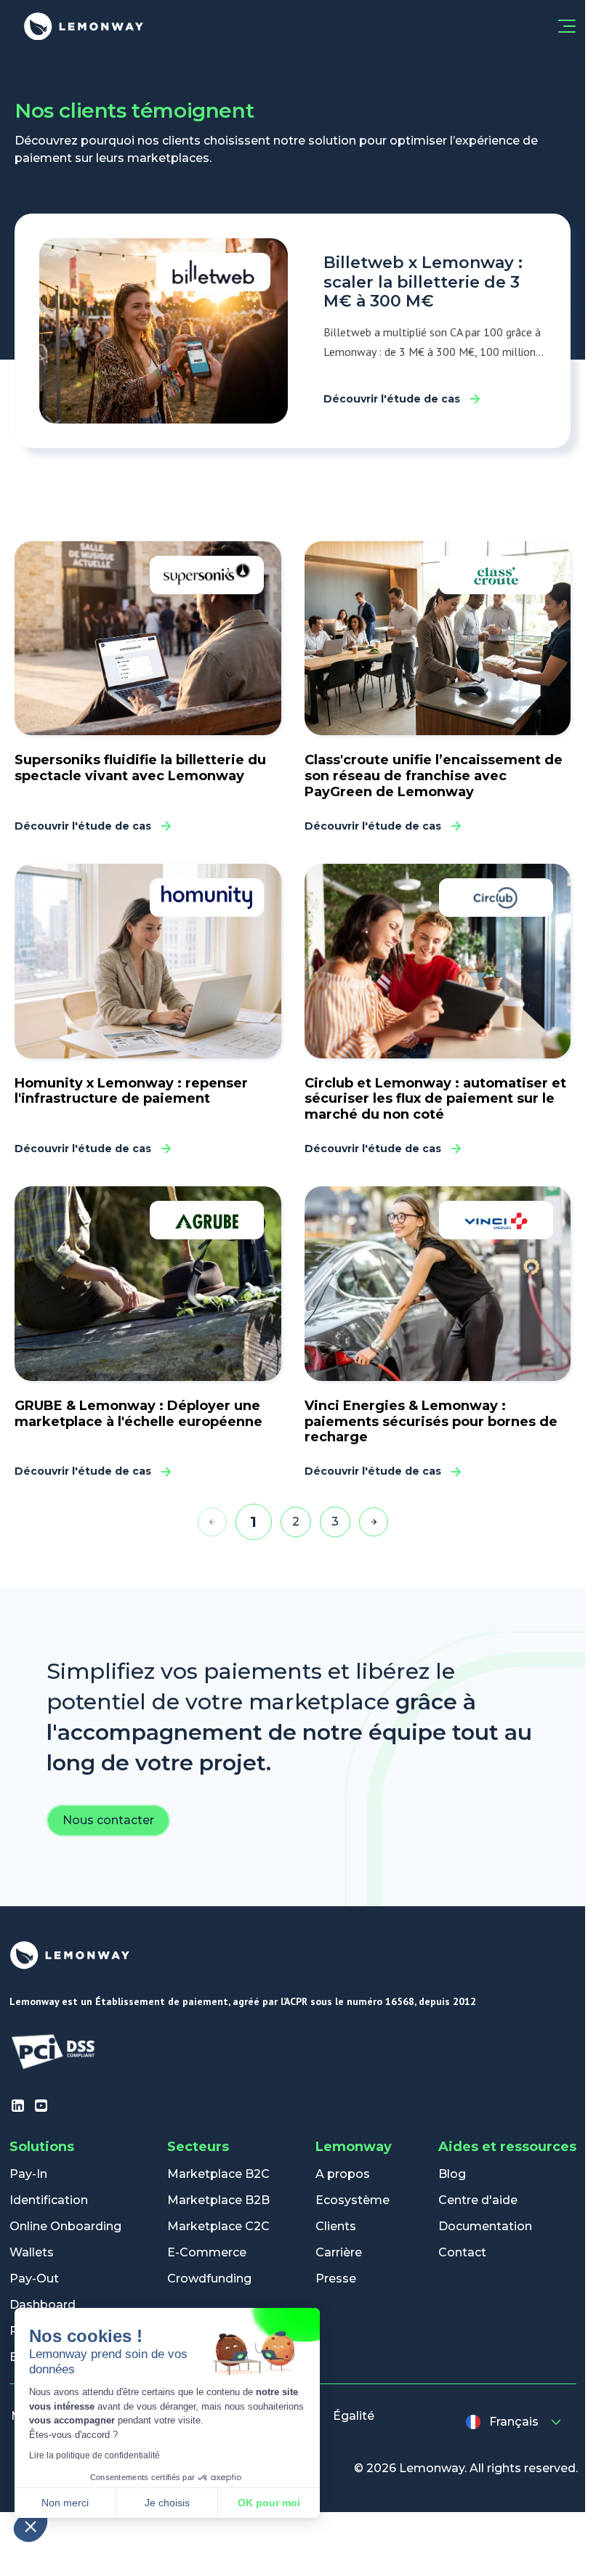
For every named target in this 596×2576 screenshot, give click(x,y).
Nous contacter (108, 1820)
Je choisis (167, 2503)
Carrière (339, 2252)
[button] (31, 2526)
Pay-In (28, 2174)
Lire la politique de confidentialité (94, 2455)
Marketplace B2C (218, 2174)
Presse (336, 2279)
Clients (336, 2226)
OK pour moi (269, 2503)
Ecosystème (353, 2200)
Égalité (354, 2416)
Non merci (65, 2503)
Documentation (485, 2226)
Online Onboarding (65, 2226)
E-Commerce (207, 2252)
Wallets (32, 2252)
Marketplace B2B (218, 2200)
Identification (49, 2200)
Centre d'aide (478, 2200)
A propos (343, 2174)
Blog (452, 2174)
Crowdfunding (209, 2279)
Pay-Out (34, 2279)
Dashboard (43, 2305)
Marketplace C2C (218, 2226)
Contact (462, 2252)
